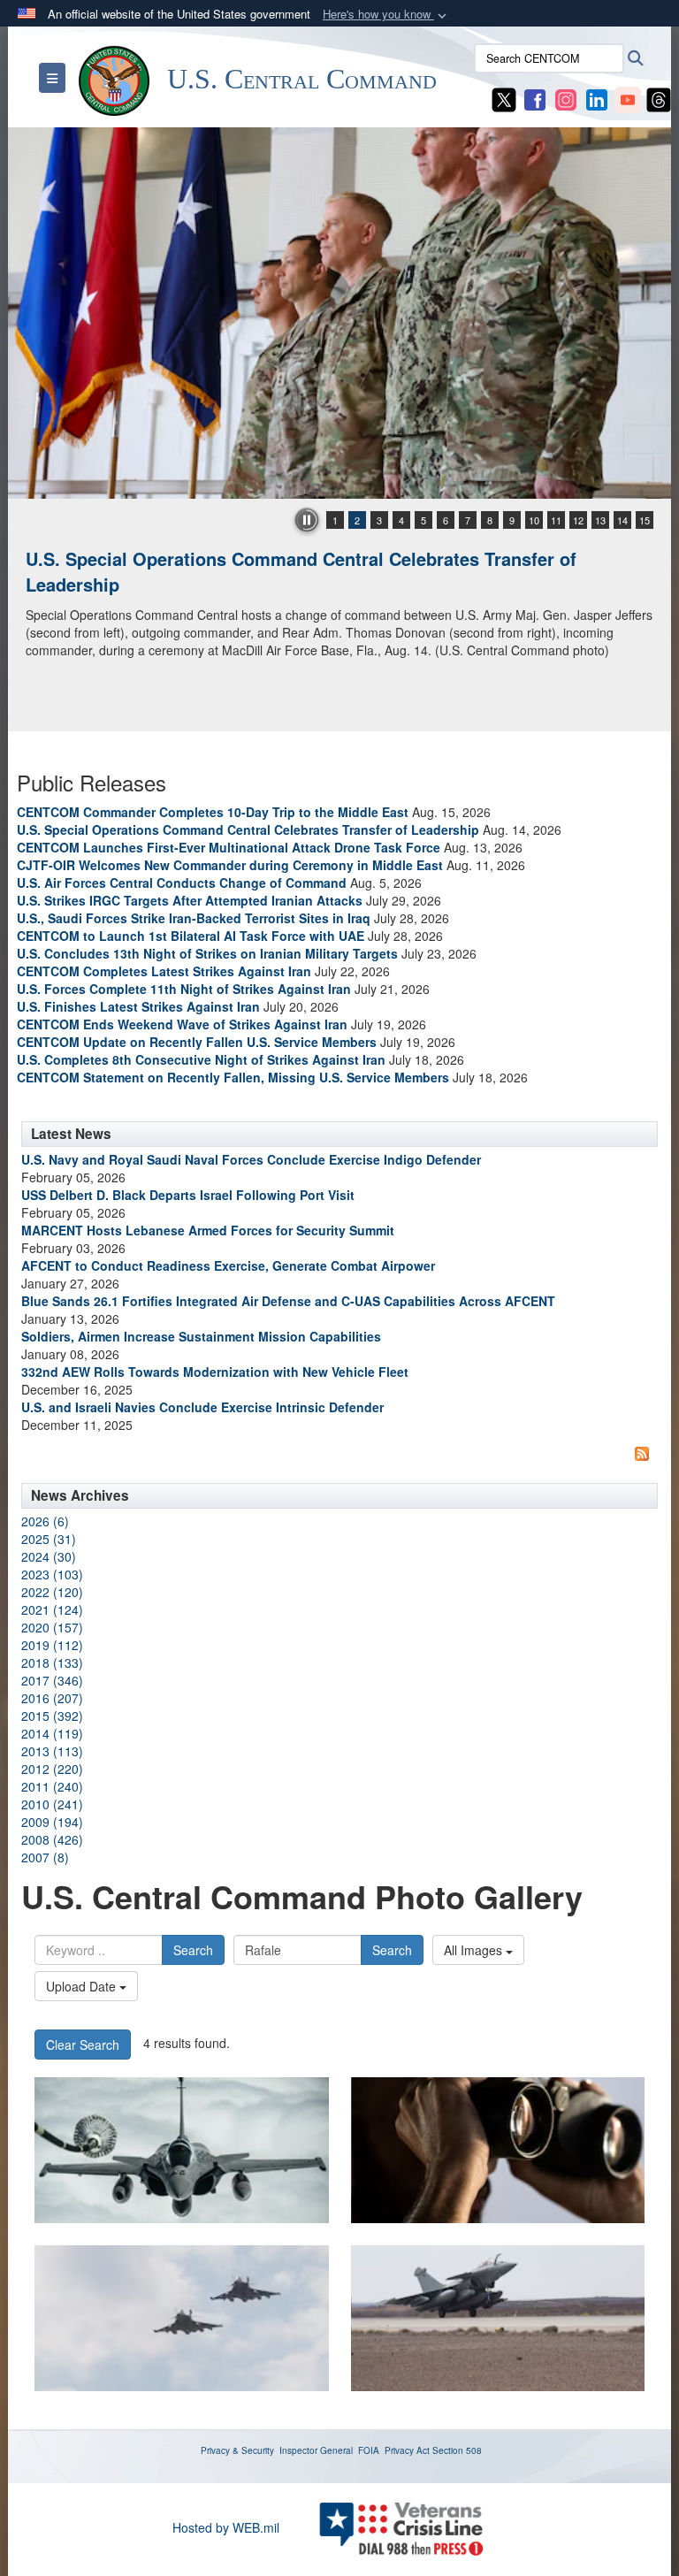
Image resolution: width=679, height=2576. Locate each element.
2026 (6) (45, 1521)
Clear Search (83, 2045)
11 (556, 520)
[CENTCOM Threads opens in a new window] (659, 98)
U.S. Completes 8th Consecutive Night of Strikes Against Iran (201, 1059)
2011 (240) (52, 1786)
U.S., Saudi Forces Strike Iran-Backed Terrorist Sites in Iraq (194, 918)
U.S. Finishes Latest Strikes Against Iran (138, 1006)
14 (622, 520)
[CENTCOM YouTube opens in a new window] (628, 98)
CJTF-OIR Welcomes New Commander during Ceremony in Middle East (230, 865)
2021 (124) (52, 1609)
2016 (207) (52, 1698)
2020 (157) (52, 1627)
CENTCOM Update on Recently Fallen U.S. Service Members (197, 1042)
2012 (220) (52, 1769)
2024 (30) (49, 1556)
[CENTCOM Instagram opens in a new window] (566, 98)
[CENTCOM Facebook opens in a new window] (535, 98)
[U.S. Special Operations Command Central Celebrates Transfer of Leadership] (339, 313)
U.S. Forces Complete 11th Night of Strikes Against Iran (184, 989)
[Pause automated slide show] (307, 520)
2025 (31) (49, 1539)
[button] (386, 15)
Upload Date (83, 1986)
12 (578, 520)
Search (193, 1950)
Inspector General (316, 2450)
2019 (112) (52, 1645)
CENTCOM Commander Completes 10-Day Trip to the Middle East (213, 812)
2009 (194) (52, 1822)
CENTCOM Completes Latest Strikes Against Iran (164, 971)
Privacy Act (407, 2450)
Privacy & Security (237, 2450)
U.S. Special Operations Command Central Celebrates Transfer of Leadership (301, 571)
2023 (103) (52, 1574)
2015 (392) (52, 1716)
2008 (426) (52, 1839)
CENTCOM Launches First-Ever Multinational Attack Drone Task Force (229, 847)
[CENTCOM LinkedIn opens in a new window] (597, 98)
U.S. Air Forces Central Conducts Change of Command (182, 883)
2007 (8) (45, 1857)
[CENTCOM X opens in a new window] (504, 98)
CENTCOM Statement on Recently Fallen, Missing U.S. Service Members (233, 1077)
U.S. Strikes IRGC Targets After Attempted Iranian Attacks (190, 900)
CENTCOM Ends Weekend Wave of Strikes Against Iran (182, 1024)
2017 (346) (52, 1680)
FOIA (369, 2450)
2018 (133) (52, 1663)
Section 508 (457, 2450)
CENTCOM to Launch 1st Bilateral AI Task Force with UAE (191, 936)
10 (534, 520)
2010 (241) (52, 1804)
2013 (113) (52, 1751)
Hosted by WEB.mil (226, 2527)
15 (645, 520)
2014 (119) (52, 1733)
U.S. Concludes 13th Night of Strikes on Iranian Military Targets (207, 953)
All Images (475, 1950)
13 (600, 520)
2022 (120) (52, 1592)
